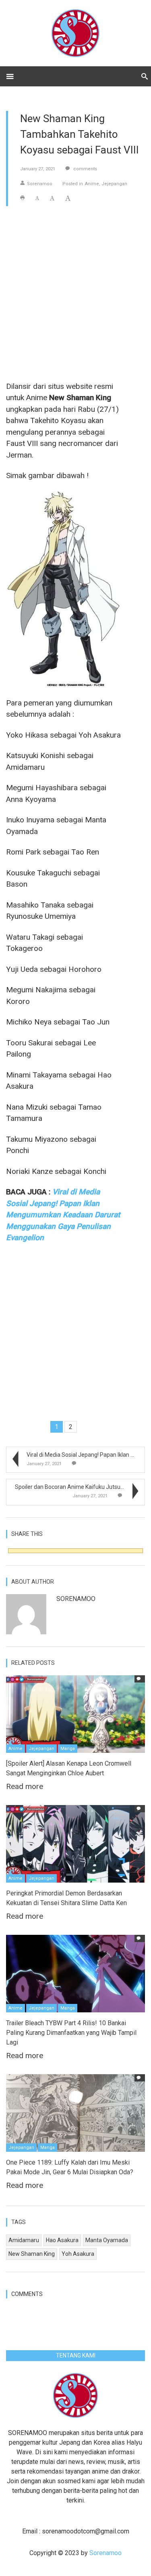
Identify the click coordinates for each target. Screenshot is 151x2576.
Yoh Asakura (78, 2254)
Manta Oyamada (107, 2240)
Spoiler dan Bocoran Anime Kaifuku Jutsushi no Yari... (83, 1487)
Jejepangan (114, 184)
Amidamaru (24, 2240)
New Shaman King (32, 2254)
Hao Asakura (62, 2240)
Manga (68, 1749)
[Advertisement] (75, 293)
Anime (92, 184)
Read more (25, 1786)
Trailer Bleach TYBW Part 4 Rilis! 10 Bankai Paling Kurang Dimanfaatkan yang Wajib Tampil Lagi (71, 2033)
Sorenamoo (40, 184)
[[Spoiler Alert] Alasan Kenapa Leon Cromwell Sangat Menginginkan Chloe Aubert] (75, 1714)
